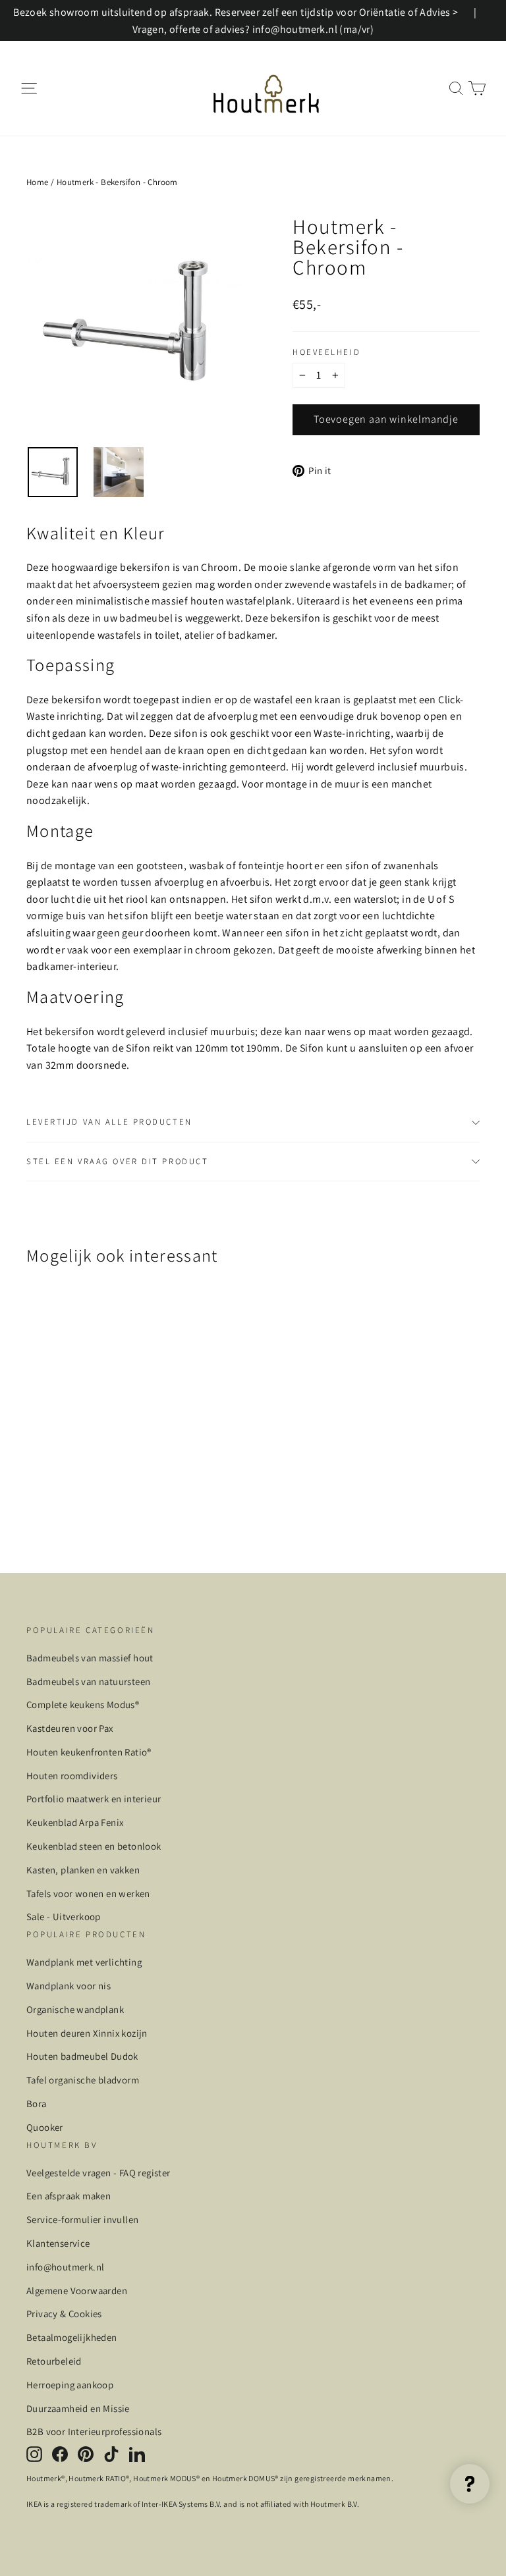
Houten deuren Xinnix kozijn (87, 2033)
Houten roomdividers (72, 1776)
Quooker (45, 2127)
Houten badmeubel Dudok (82, 2056)
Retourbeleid (54, 2361)
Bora (37, 2104)
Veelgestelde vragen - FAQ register (98, 2173)
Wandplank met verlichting (84, 1962)
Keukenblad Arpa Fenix (75, 1822)
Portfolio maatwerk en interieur (94, 1799)
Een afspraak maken (69, 2196)
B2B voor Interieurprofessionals (94, 2431)
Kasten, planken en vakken (83, 1870)
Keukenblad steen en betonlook (94, 1846)
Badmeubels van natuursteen (88, 1681)
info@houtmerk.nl (65, 2267)
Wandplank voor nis (69, 1986)
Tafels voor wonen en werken (88, 1893)
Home (38, 182)
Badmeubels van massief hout (90, 1658)
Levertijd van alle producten (109, 1122)
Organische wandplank (75, 2009)
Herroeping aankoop (70, 2385)
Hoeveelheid (326, 353)
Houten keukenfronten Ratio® (89, 1752)
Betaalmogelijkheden (72, 2337)
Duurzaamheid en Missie (78, 2408)
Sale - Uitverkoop (64, 1917)
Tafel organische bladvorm (83, 2080)
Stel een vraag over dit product (117, 1161)
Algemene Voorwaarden (77, 2291)
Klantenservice (58, 2243)
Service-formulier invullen (82, 2219)
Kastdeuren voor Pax (70, 1728)
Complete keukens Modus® (83, 1704)
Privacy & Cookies (64, 2314)
